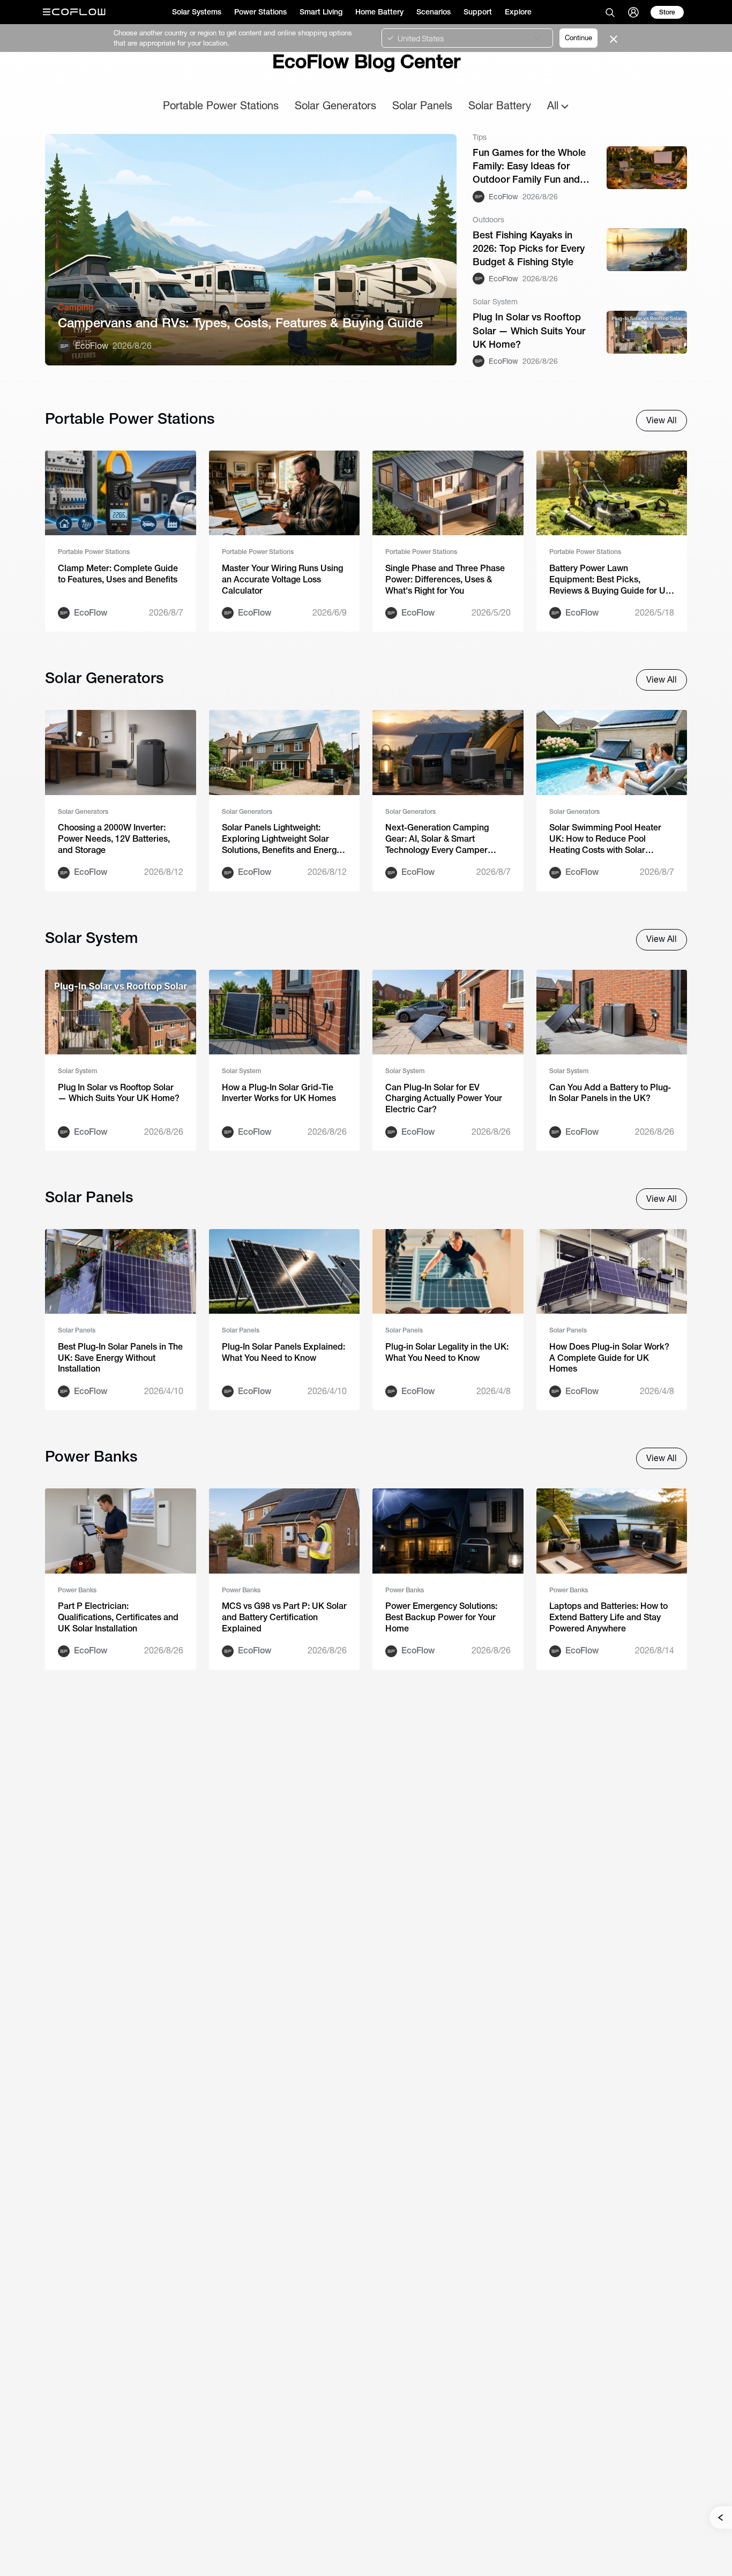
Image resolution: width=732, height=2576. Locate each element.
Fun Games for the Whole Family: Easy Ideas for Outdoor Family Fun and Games (529, 167)
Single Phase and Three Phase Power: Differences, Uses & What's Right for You (445, 579)
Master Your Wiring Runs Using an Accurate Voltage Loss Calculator (282, 579)
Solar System (77, 1071)
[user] (633, 12)
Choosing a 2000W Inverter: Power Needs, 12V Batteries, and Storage (114, 839)
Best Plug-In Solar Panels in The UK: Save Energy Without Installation (120, 1358)
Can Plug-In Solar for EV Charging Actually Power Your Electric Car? (444, 1099)
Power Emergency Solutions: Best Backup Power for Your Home (441, 1617)
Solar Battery (500, 105)
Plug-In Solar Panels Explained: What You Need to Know (283, 1352)
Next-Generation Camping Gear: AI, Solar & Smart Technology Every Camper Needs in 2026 (437, 839)
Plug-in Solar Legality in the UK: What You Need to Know (447, 1352)
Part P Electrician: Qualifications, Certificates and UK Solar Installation (118, 1617)
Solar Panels (422, 105)
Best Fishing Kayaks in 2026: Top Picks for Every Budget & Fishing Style (529, 248)
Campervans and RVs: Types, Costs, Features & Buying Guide (240, 323)
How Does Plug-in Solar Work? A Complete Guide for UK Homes (609, 1358)
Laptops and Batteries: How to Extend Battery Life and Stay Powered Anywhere (608, 1617)
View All (662, 420)
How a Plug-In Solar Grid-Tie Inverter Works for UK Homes (279, 1093)
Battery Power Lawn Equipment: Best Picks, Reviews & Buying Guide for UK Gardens (610, 580)
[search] (610, 12)
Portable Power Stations (221, 105)
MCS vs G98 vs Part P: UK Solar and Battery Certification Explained (284, 1617)
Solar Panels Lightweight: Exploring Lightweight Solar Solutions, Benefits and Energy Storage (281, 839)
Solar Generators (335, 105)
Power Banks (77, 1590)
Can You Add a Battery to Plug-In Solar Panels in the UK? (610, 1093)
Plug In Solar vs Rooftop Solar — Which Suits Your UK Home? (529, 330)
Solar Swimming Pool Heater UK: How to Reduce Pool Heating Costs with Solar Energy (605, 839)
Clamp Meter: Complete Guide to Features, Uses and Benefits (118, 574)
